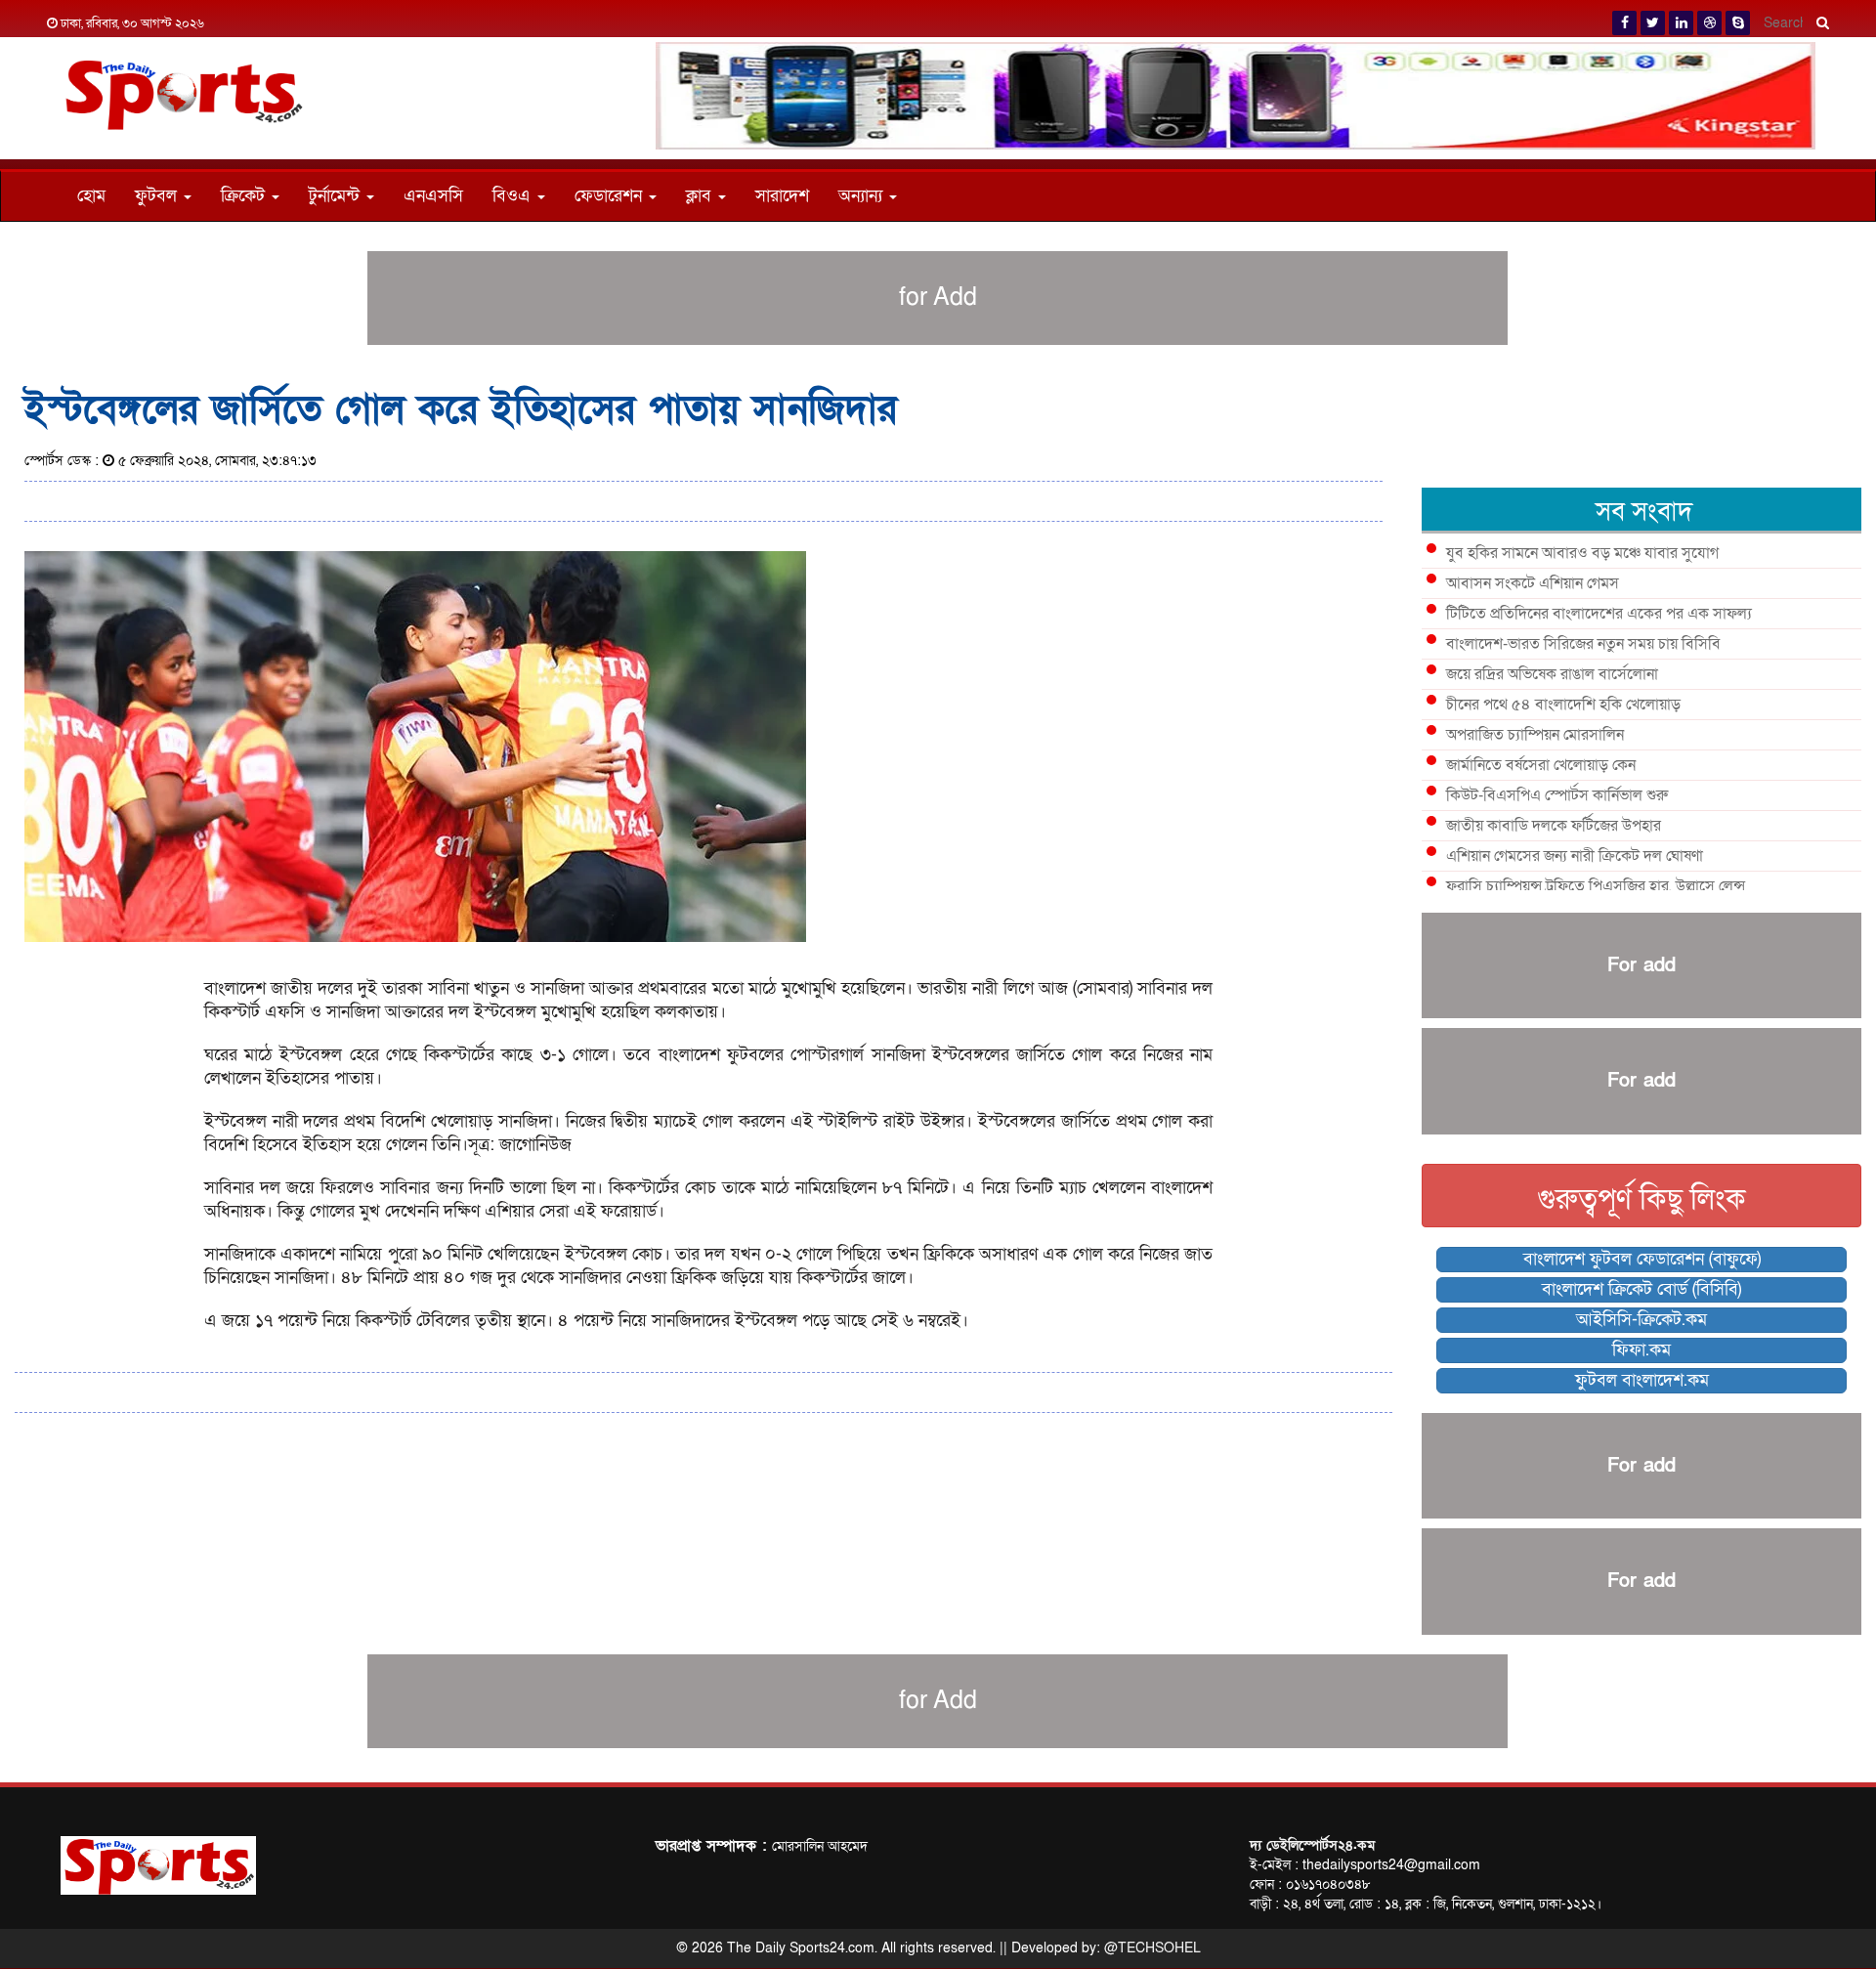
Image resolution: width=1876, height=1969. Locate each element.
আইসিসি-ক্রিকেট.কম (1641, 1320)
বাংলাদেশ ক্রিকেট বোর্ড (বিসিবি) (1641, 1289)
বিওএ (514, 196)
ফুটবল (158, 196)
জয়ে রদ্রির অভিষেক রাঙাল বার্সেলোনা (1552, 674)
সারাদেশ (782, 196)
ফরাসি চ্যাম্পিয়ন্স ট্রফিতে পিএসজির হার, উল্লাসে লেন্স (1596, 886)
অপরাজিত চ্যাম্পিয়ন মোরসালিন (1535, 735)
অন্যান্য (863, 196)
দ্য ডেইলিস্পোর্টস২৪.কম (1312, 1845)
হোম (91, 196)
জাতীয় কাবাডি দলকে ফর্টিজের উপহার (1554, 826)
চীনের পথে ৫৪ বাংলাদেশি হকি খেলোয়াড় (1563, 705)
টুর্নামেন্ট (337, 196)
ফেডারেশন (611, 196)
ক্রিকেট (245, 196)
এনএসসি (433, 196)
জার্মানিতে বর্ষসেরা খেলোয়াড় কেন (1541, 765)
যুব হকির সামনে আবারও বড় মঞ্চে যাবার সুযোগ (1582, 553)
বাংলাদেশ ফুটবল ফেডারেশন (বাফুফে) (1642, 1259)
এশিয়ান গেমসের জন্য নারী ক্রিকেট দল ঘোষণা (1575, 856)
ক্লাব (701, 196)
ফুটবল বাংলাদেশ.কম (1642, 1380)
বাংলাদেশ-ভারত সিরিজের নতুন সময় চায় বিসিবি (1583, 644)
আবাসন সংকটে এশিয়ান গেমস (1533, 583)
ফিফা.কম (1641, 1350)
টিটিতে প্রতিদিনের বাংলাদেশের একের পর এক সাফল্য (1599, 614)
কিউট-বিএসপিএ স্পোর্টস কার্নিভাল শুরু (1557, 795)
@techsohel (1152, 1948)
